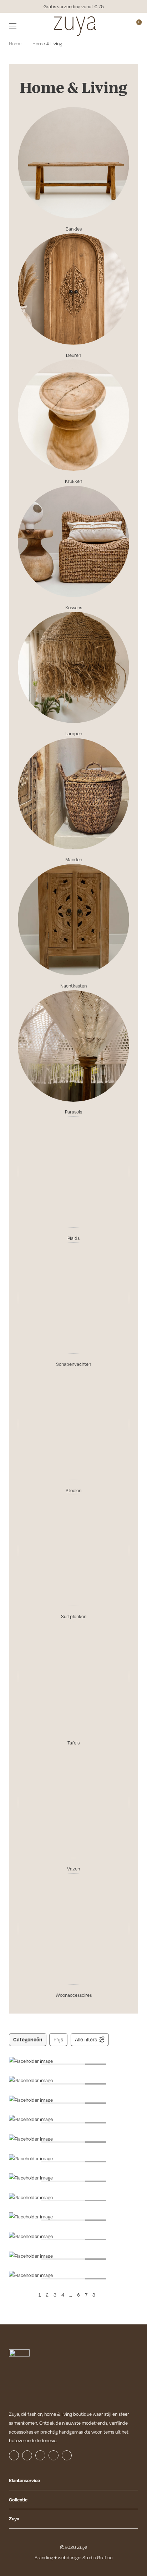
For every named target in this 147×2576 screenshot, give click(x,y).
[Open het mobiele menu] (13, 26)
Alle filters (86, 2039)
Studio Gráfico (97, 2557)
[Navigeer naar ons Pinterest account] (54, 2455)
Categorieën (28, 2039)
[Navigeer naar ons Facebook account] (14, 2455)
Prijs (58, 2039)
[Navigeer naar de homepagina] (75, 26)
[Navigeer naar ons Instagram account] (27, 2455)
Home (15, 44)
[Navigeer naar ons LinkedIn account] (40, 2455)
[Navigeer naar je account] (125, 26)
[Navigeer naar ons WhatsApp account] (67, 2455)
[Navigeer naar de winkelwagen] (136, 26)
